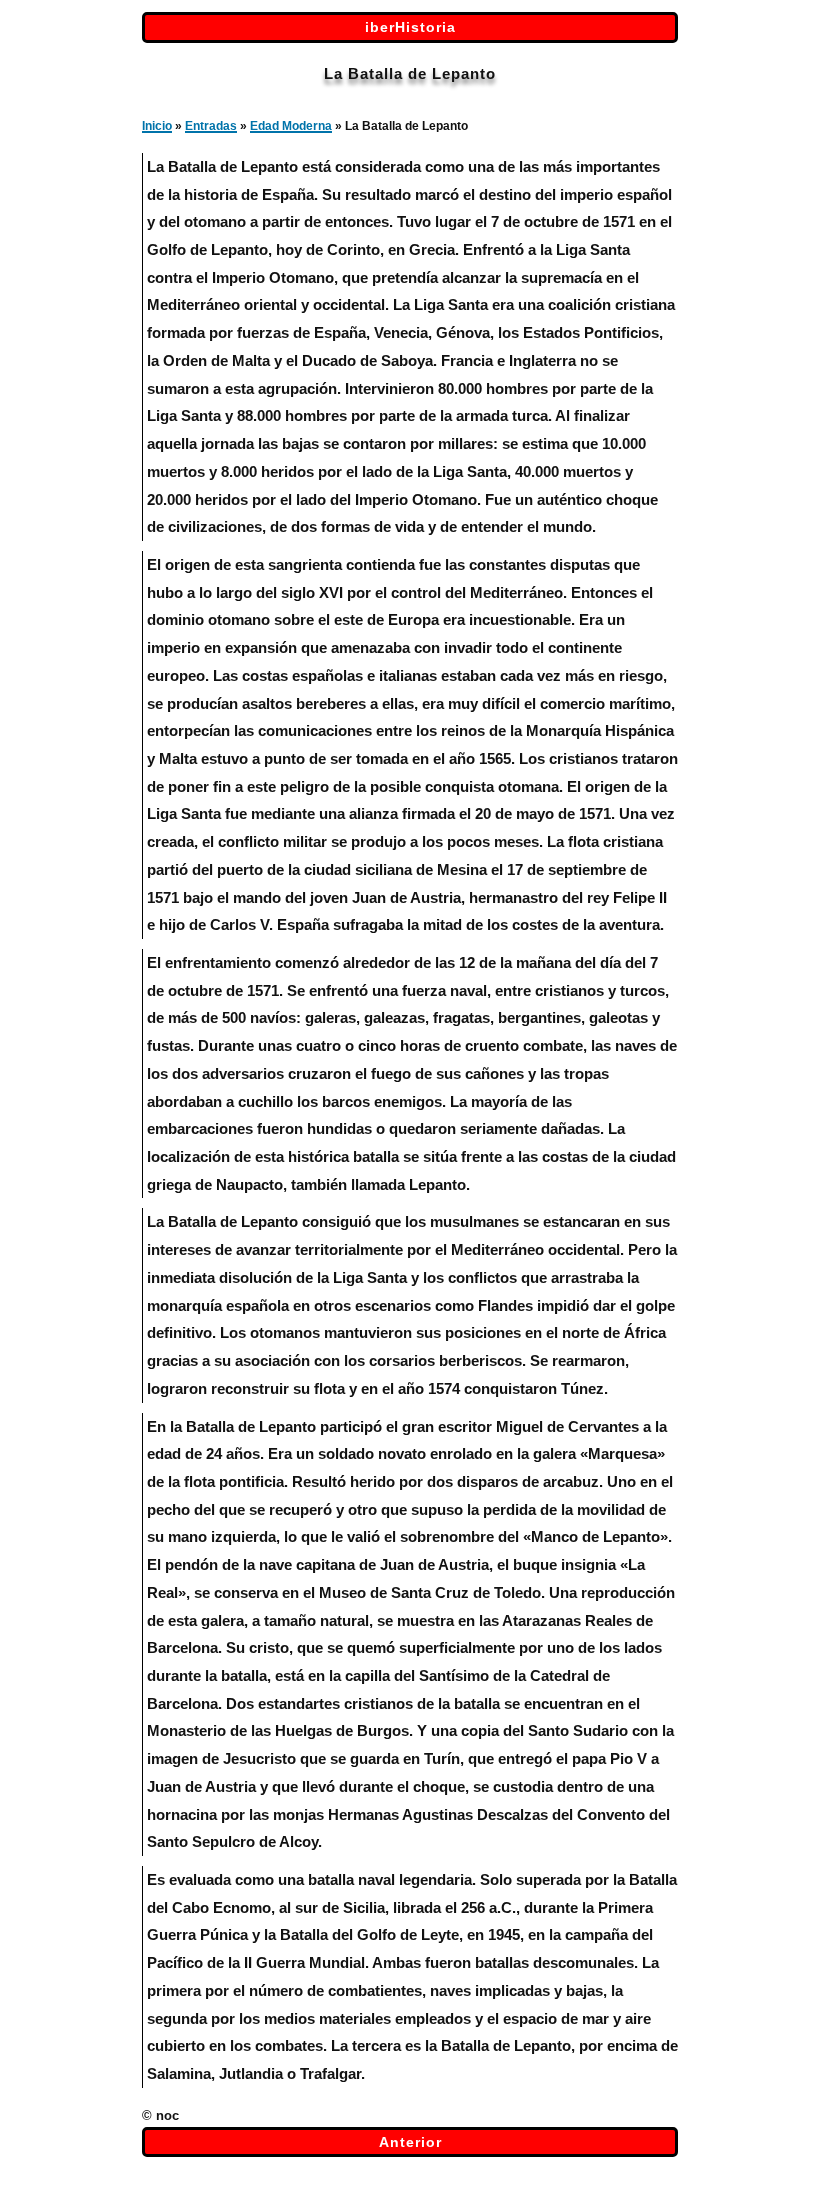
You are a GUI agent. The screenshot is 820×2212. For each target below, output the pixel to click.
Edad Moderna (291, 126)
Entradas (211, 126)
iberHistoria (410, 27)
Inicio (157, 126)
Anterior (410, 2142)
